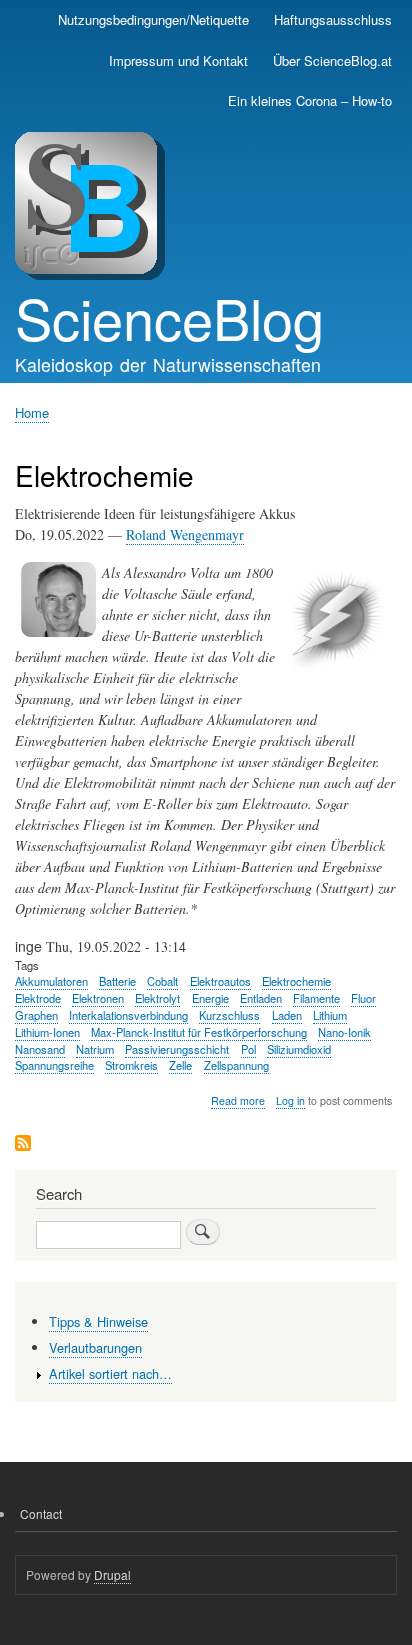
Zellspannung (236, 1065)
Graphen (36, 1015)
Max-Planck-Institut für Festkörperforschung (199, 1032)
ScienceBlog (169, 317)
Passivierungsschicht (177, 1049)
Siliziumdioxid (299, 1049)
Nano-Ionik (344, 1032)
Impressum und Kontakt (178, 60)
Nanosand (40, 1049)
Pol (248, 1049)
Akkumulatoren (51, 981)
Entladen (261, 998)
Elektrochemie (296, 981)
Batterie (117, 981)
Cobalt (162, 981)
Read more (238, 1101)
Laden (287, 1015)
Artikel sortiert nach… (110, 1373)
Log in (290, 1100)
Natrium (95, 1049)
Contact (41, 1513)
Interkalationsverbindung (128, 1015)
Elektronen (98, 998)
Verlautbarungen (95, 1347)
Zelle (180, 1065)
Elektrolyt (157, 998)
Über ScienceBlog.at (332, 60)
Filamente (316, 998)
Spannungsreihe (54, 1065)
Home (32, 412)
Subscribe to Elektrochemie (23, 1144)
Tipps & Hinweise (98, 1321)
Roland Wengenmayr (185, 534)
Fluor (363, 998)
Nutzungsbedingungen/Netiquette (153, 19)
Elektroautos (220, 981)
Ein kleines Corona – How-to (310, 100)
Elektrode (38, 998)
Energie (210, 998)
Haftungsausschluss (333, 19)
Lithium (330, 1015)
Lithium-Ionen (47, 1032)
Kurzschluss (229, 1015)
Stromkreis (131, 1065)
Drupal (112, 1574)
